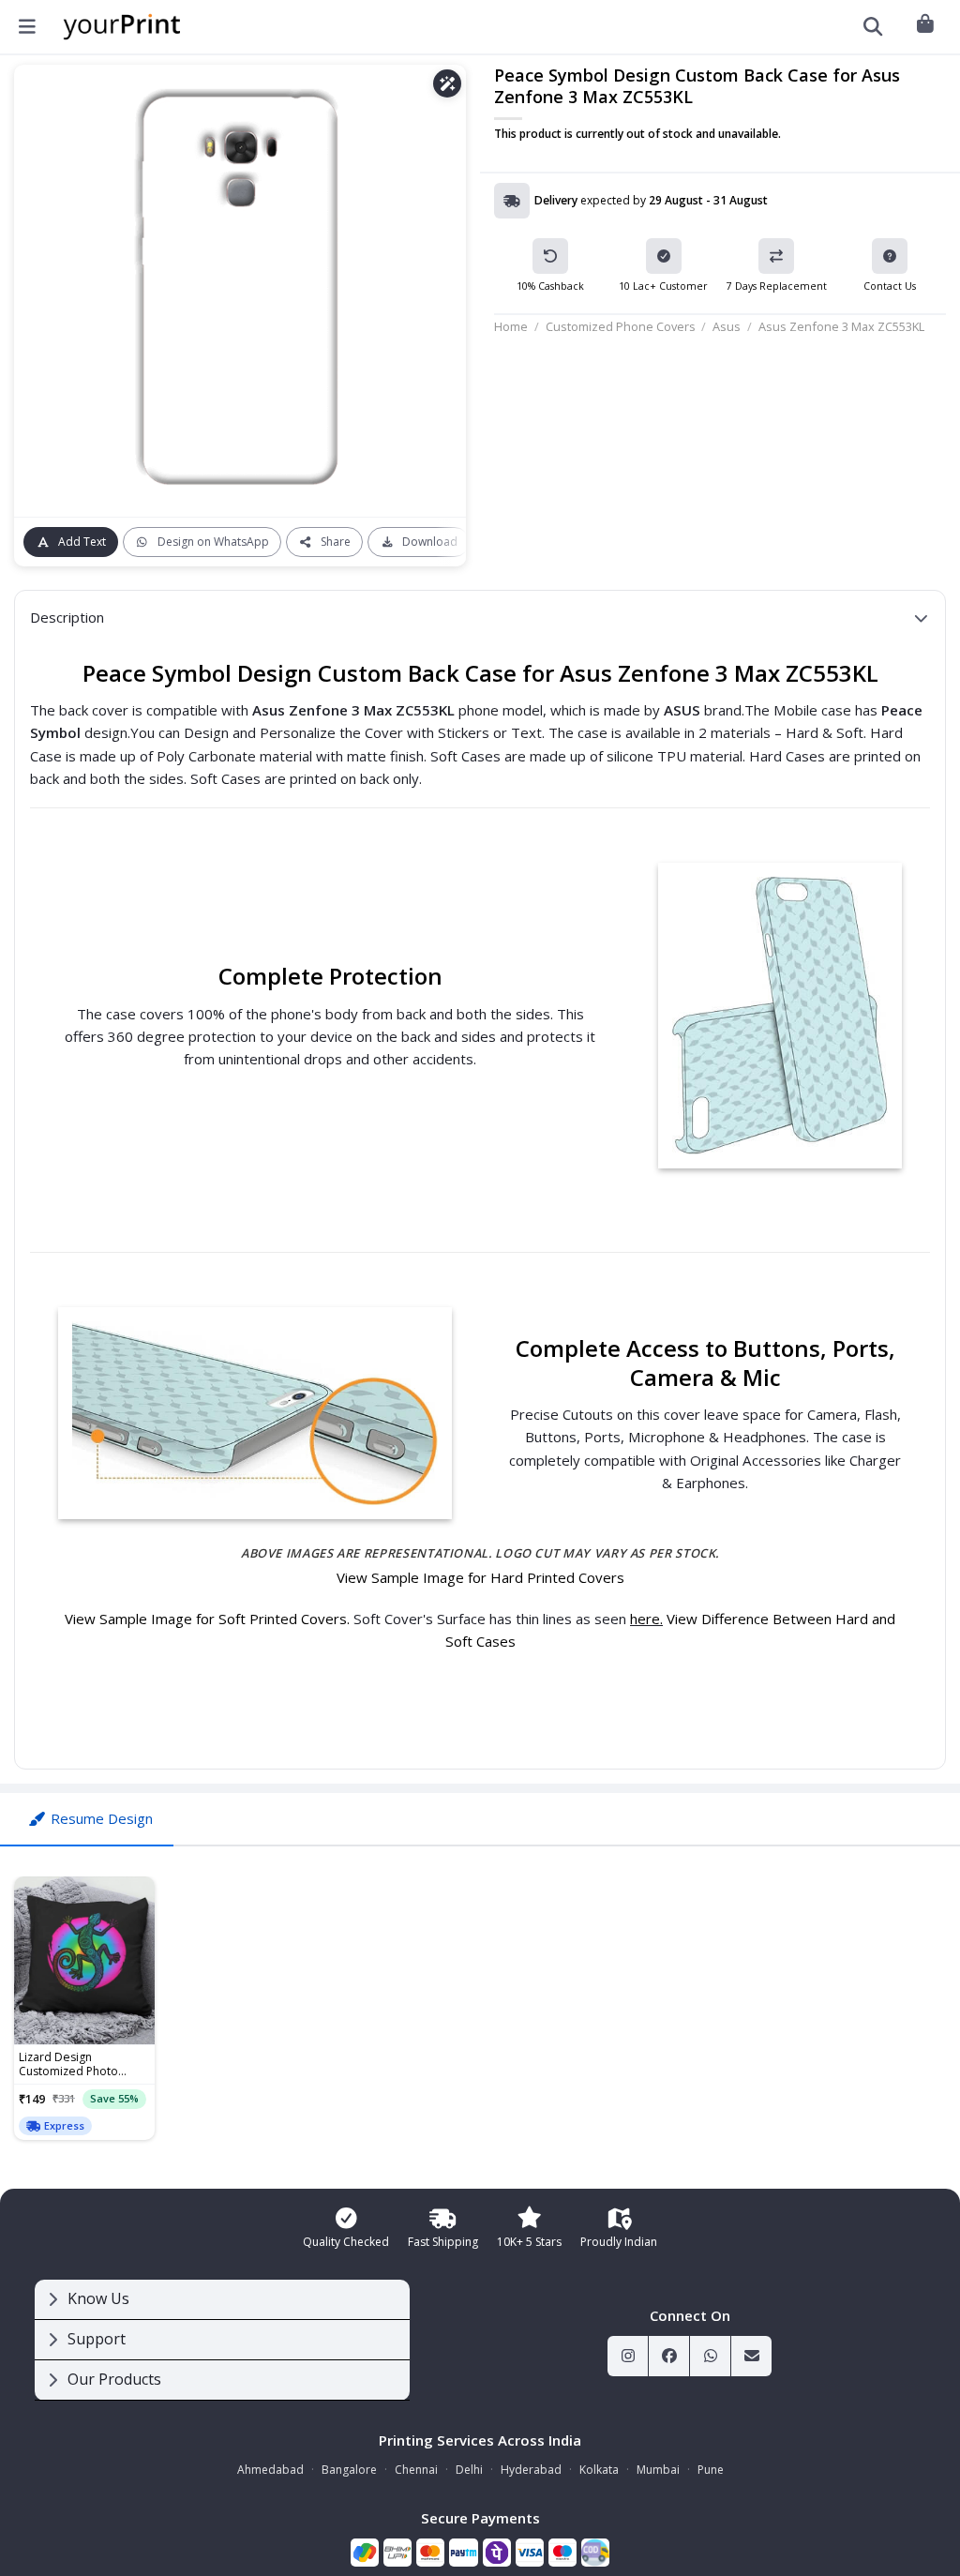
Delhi (469, 2470)
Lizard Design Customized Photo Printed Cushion (68, 2065)
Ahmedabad (270, 2470)
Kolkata (599, 2470)
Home (511, 326)
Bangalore (349, 2470)
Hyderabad (531, 2470)
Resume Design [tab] (102, 1818)
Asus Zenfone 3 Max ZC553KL (841, 326)
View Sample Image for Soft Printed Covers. (209, 1619)
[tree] (222, 2340)
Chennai (416, 2470)
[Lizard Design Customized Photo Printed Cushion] (84, 1961)
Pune (711, 2470)
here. (646, 1619)
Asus (727, 326)
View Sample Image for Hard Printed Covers (480, 1577)
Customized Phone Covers (621, 326)
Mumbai (658, 2470)
